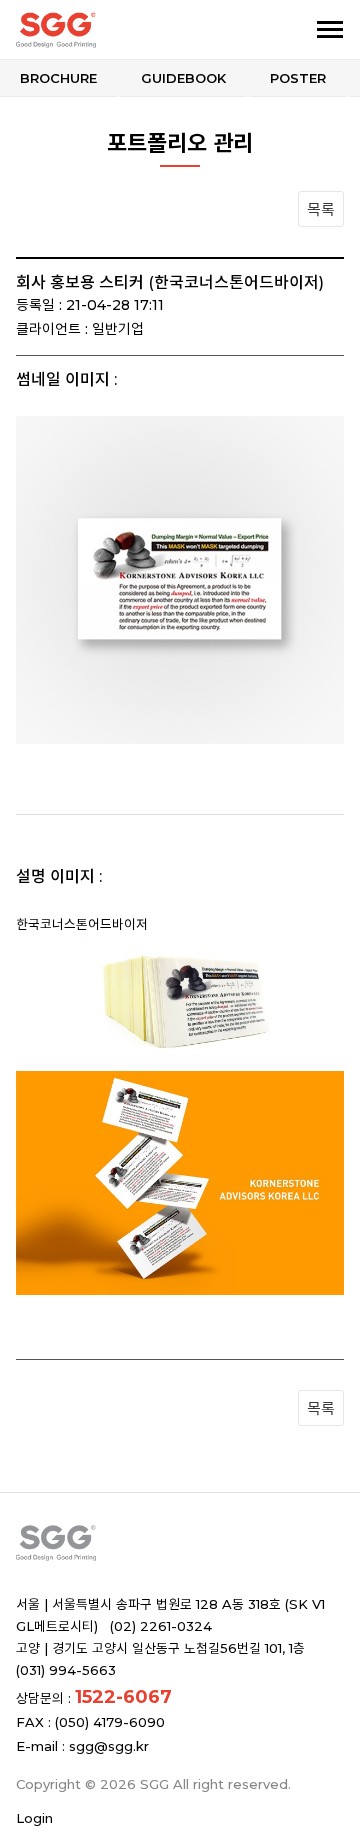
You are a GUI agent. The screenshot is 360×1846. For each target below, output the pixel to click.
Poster (298, 78)
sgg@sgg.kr (109, 1746)
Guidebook (183, 78)
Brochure (58, 78)
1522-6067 (123, 1697)
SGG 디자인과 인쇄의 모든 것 (118, 30)
